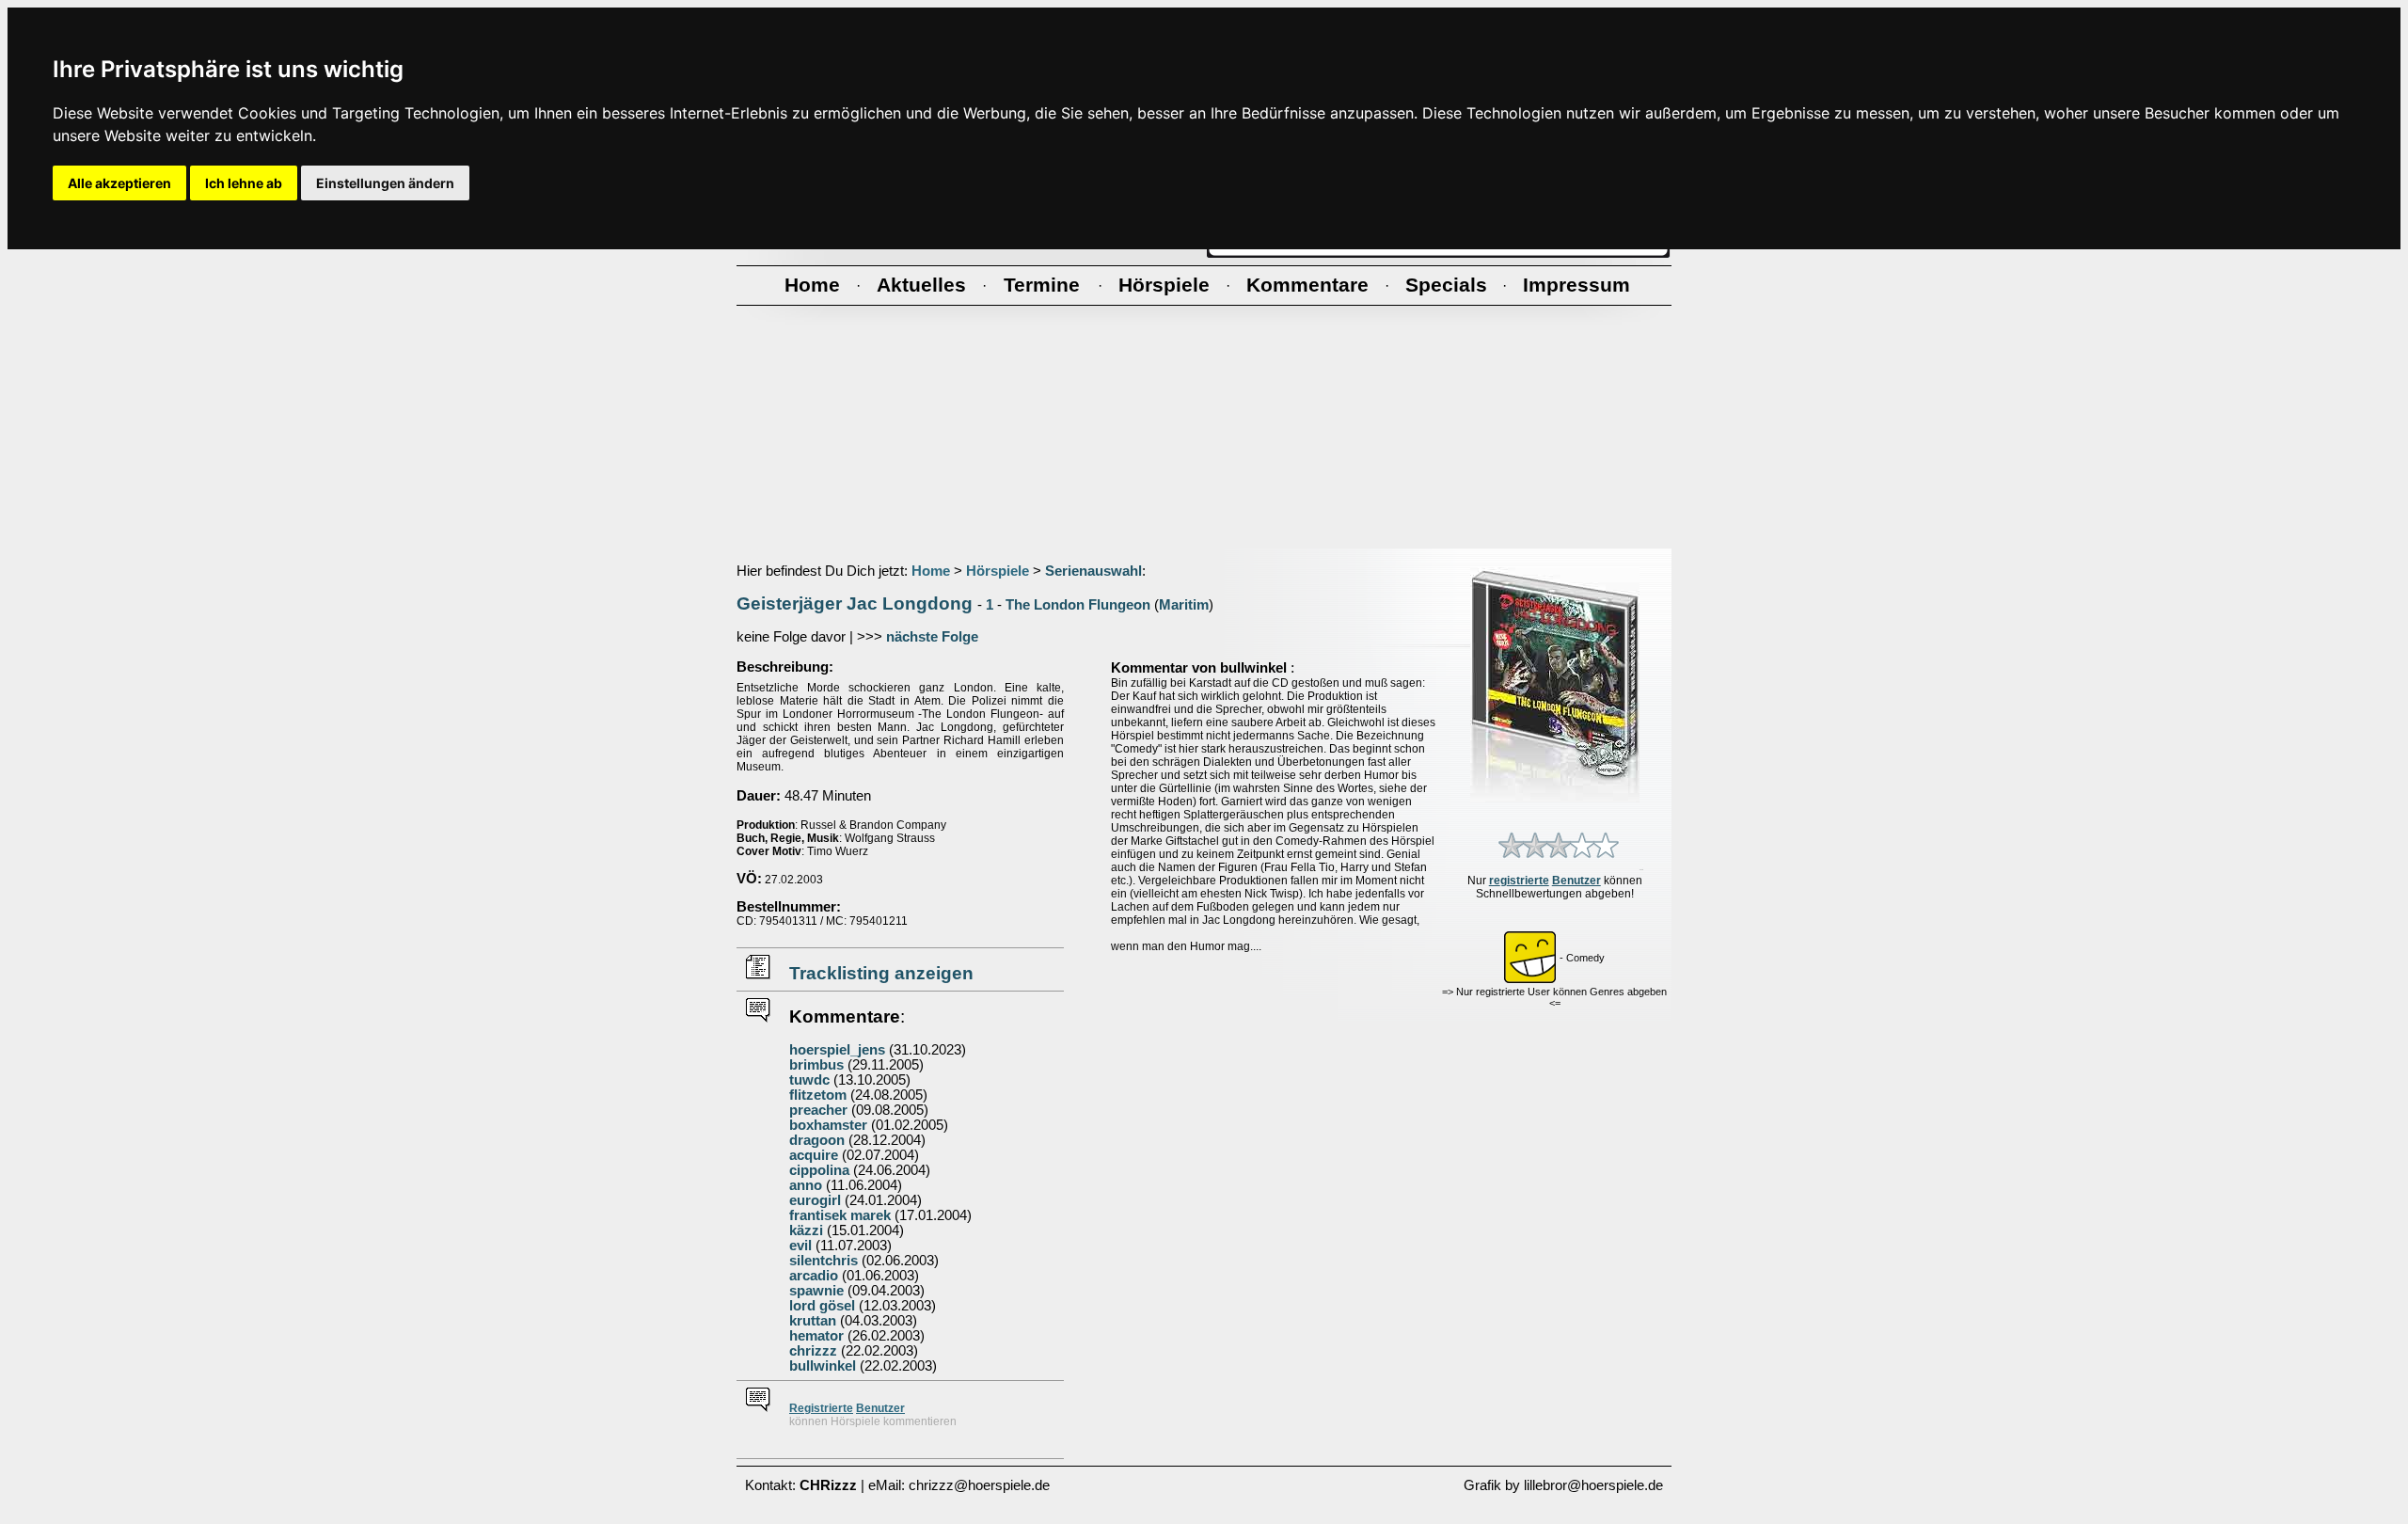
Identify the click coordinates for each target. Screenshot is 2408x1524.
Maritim (1184, 605)
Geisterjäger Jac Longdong (855, 603)
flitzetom (818, 1095)
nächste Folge (932, 637)
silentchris (824, 1261)
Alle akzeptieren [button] (119, 183)
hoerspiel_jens (837, 1050)
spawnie (816, 1291)
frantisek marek (840, 1215)
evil (800, 1246)
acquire (814, 1155)
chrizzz (813, 1351)
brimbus (816, 1065)
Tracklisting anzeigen (881, 973)
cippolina (819, 1170)
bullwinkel (823, 1366)
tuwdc (809, 1080)
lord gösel (822, 1306)
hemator (816, 1336)
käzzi (806, 1230)
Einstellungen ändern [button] (385, 183)
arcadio (814, 1276)
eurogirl (815, 1200)
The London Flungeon (1078, 605)
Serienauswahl (1093, 571)
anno (806, 1185)
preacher (818, 1110)
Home (931, 571)
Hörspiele (998, 571)
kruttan (813, 1321)
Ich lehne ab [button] (244, 183)
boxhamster (828, 1125)
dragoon (817, 1140)
